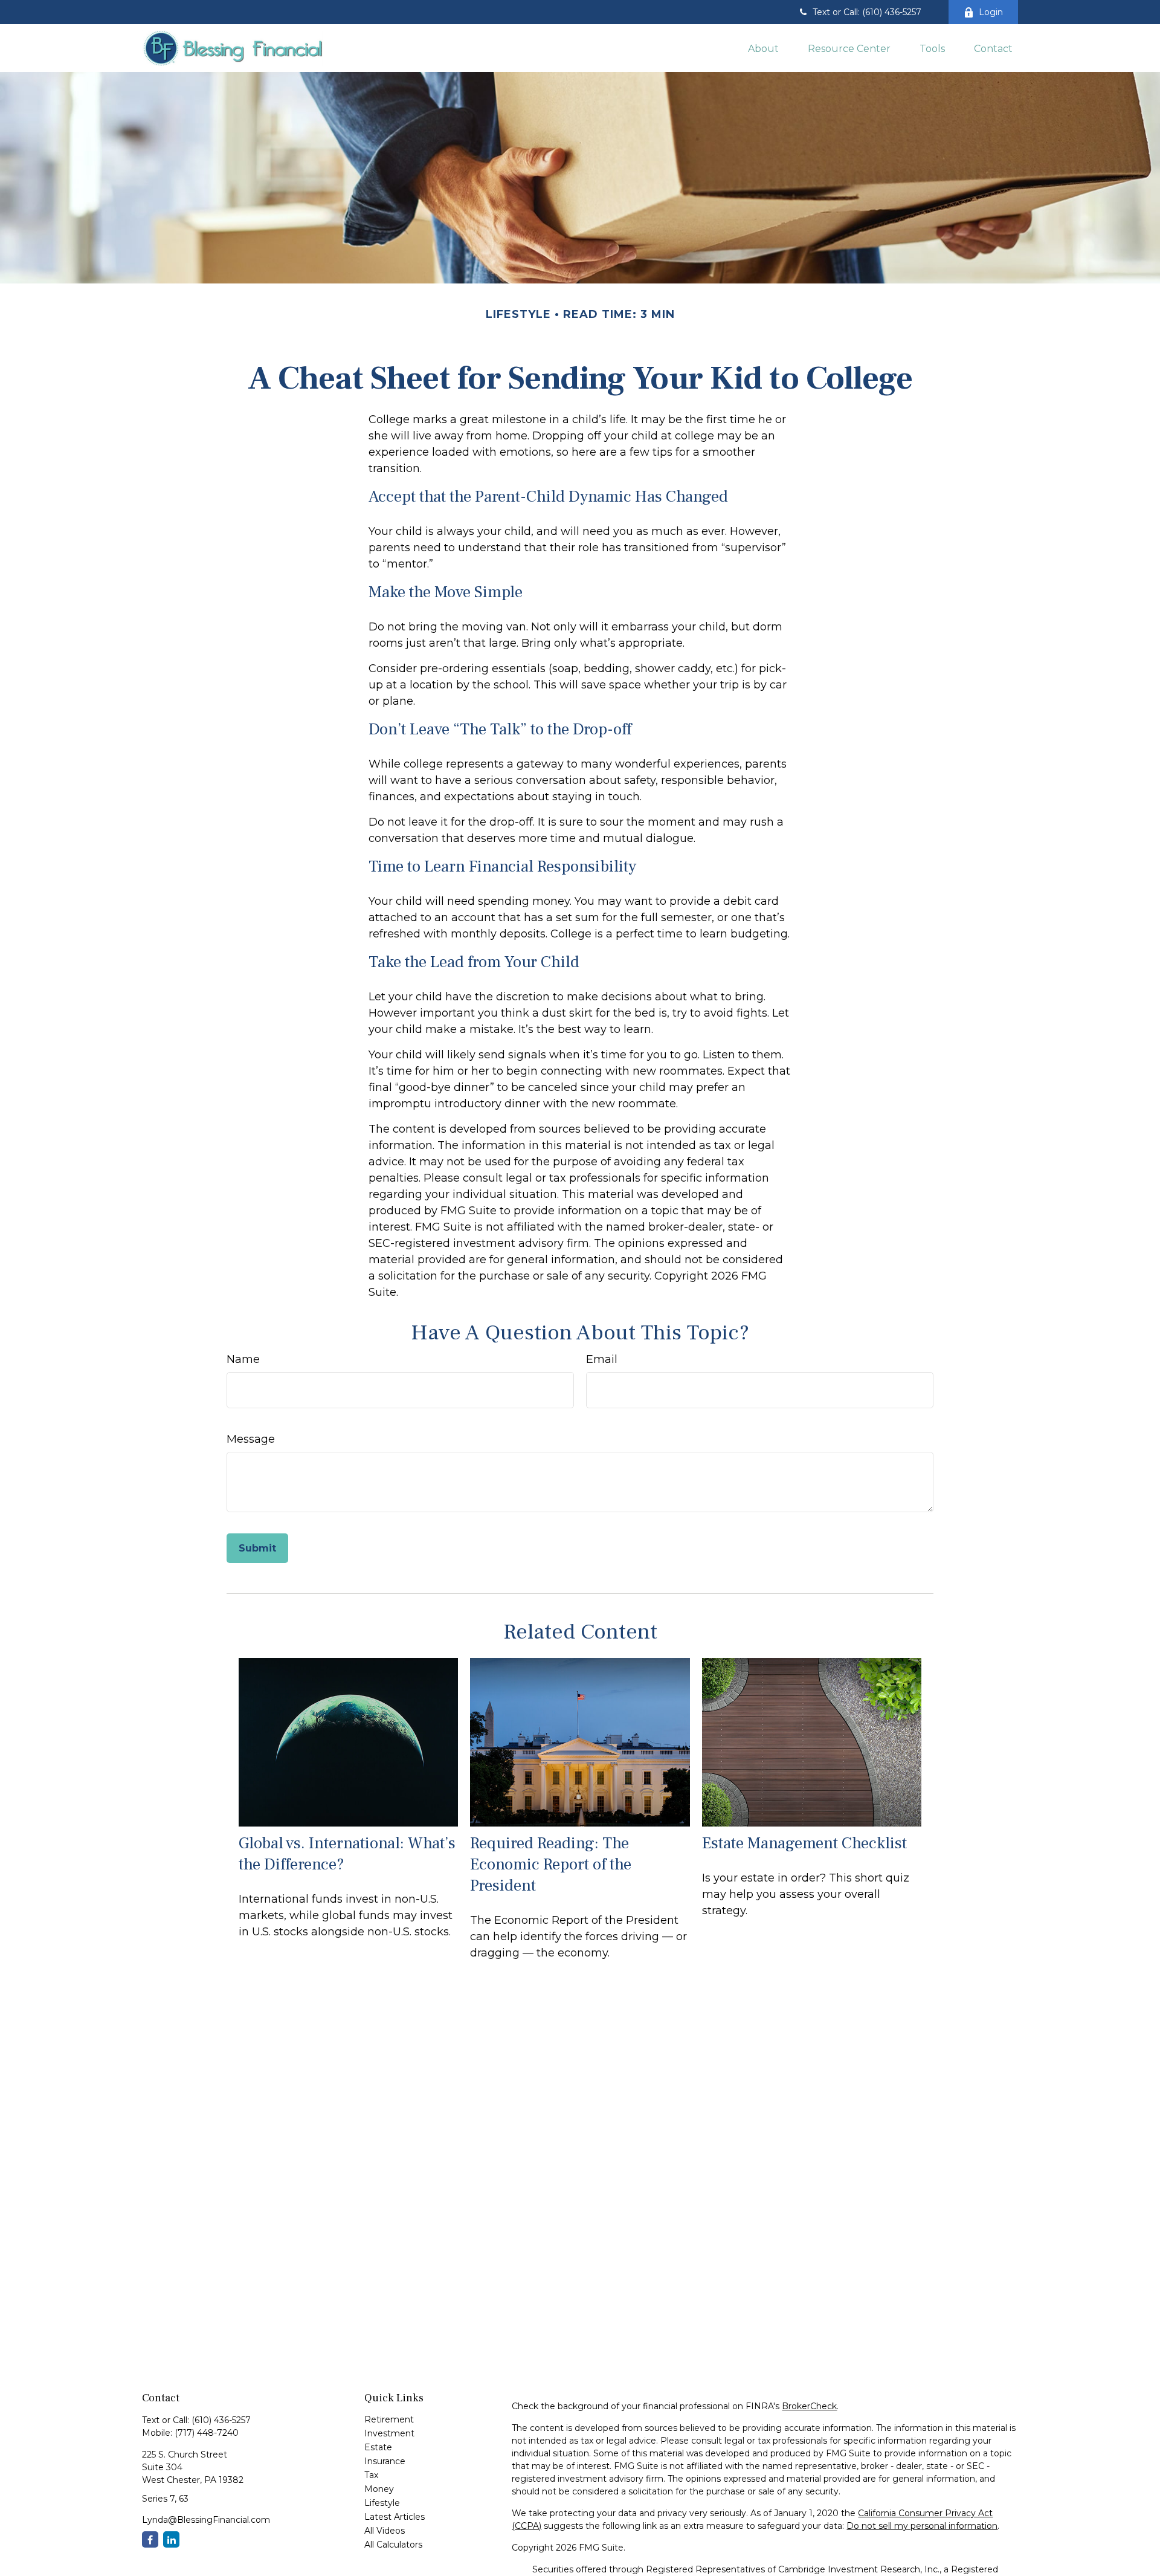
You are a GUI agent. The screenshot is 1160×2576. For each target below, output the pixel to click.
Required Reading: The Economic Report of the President (551, 1864)
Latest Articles (395, 2517)
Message (251, 1439)
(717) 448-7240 (207, 2433)
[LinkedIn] (171, 2539)
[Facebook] (150, 2539)
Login (991, 12)
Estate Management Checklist (804, 1843)
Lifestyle (382, 2503)
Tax (371, 2475)
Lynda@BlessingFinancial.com (206, 2520)
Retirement (389, 2419)
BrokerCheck (809, 2406)
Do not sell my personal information (922, 2526)
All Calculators (393, 2545)
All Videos (385, 2531)
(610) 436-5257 (221, 2420)
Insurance (385, 2461)
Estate (378, 2447)
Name (243, 1359)
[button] (763, 48)
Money (379, 2489)
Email (602, 1359)
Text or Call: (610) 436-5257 (867, 12)
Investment (389, 2433)
